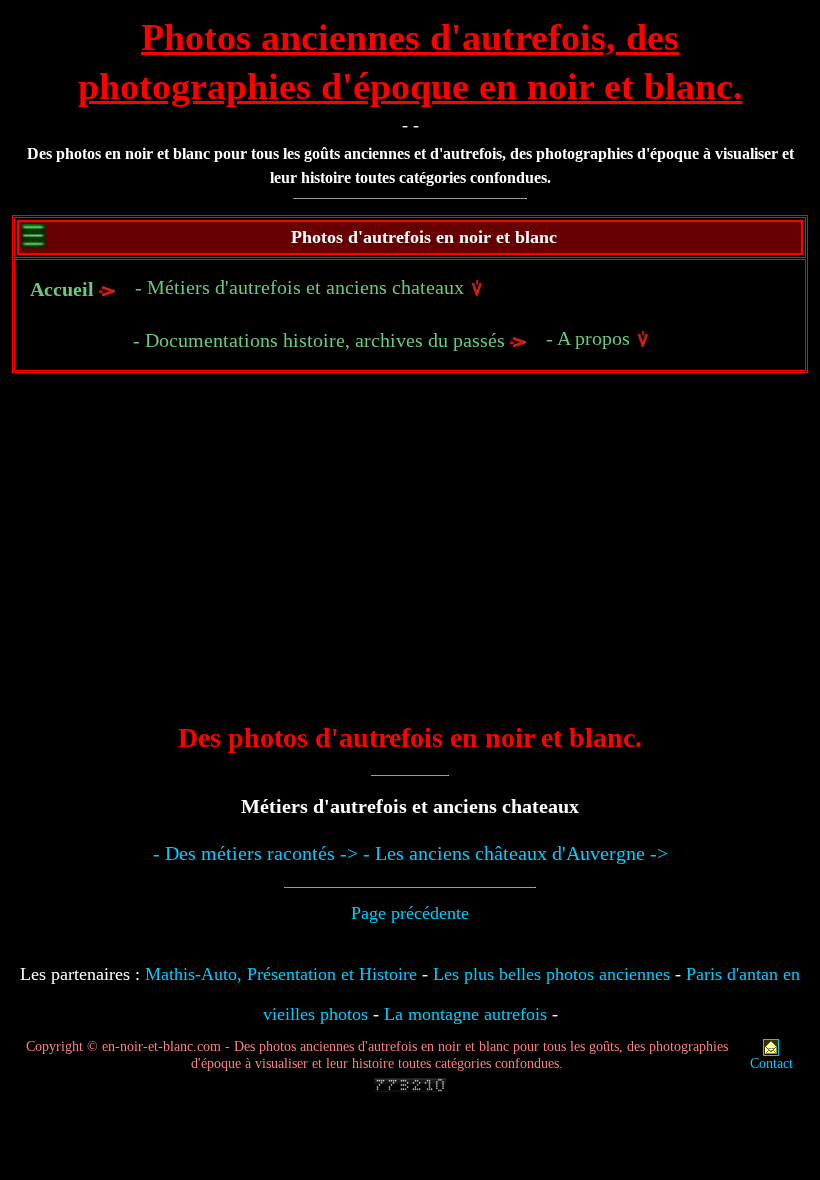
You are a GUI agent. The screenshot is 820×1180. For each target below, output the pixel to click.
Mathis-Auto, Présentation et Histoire (281, 974)
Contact (771, 1063)
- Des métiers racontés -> (255, 853)
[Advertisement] (410, 562)
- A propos (590, 338)
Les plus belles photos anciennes (551, 974)
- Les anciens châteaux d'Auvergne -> (515, 853)
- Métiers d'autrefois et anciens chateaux (302, 287)
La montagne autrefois (465, 1014)
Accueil (62, 289)
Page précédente (410, 913)
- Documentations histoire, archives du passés (321, 340)
